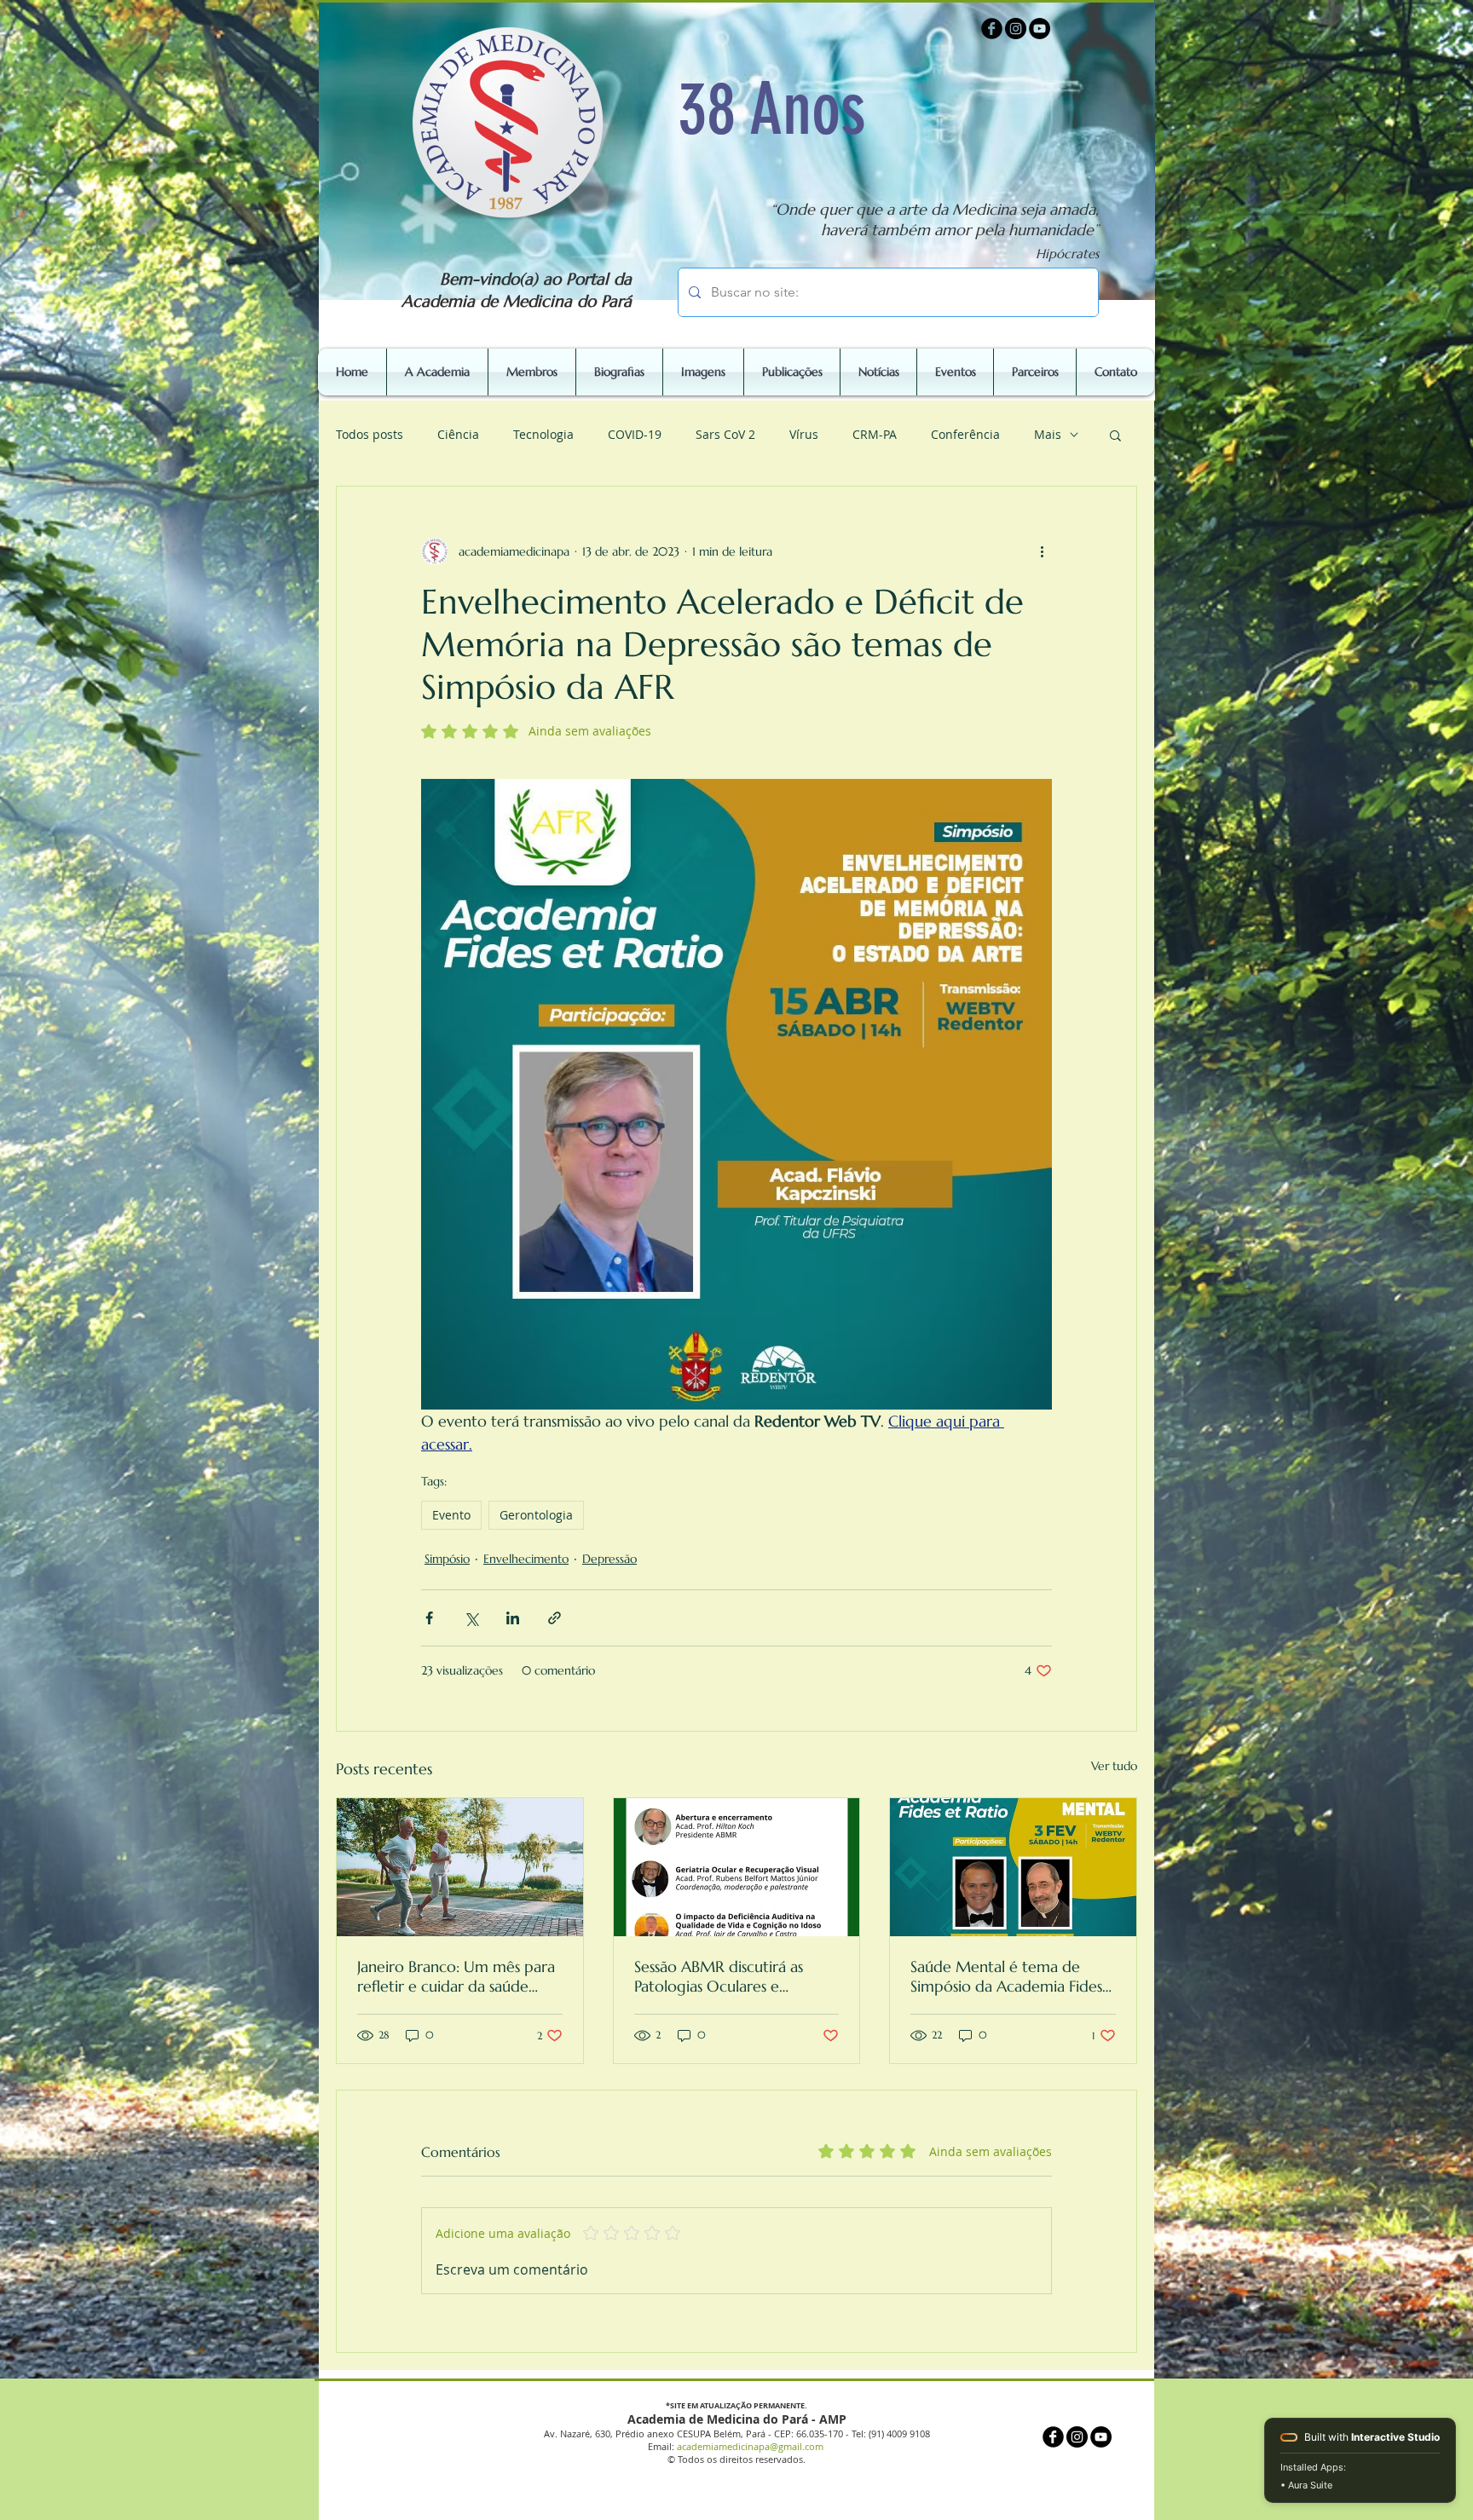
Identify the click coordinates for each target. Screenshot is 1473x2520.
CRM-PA (875, 434)
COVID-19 (635, 434)
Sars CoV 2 (725, 434)
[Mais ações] (1042, 551)
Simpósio (447, 1559)
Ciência (458, 434)
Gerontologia (536, 1515)
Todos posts (370, 434)
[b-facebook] (992, 29)
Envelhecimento (526, 1559)
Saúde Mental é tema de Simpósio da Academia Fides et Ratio (1006, 1976)
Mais (1048, 434)
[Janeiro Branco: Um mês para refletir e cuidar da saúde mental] (460, 1867)
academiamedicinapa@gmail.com (750, 2446)
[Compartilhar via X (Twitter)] (471, 1618)
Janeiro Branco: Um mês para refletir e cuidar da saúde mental (456, 1976)
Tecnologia (543, 434)
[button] (1115, 435)
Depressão (609, 1559)
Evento (451, 1515)
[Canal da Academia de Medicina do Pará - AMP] (1040, 29)
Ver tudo (1114, 1766)
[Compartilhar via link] (555, 1618)
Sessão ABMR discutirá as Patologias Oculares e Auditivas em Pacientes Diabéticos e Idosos (719, 1976)
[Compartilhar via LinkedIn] (513, 1618)
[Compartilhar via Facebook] (429, 1618)
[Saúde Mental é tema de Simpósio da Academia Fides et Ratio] (1013, 1867)
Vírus (804, 434)
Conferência (965, 434)
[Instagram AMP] (1016, 29)
